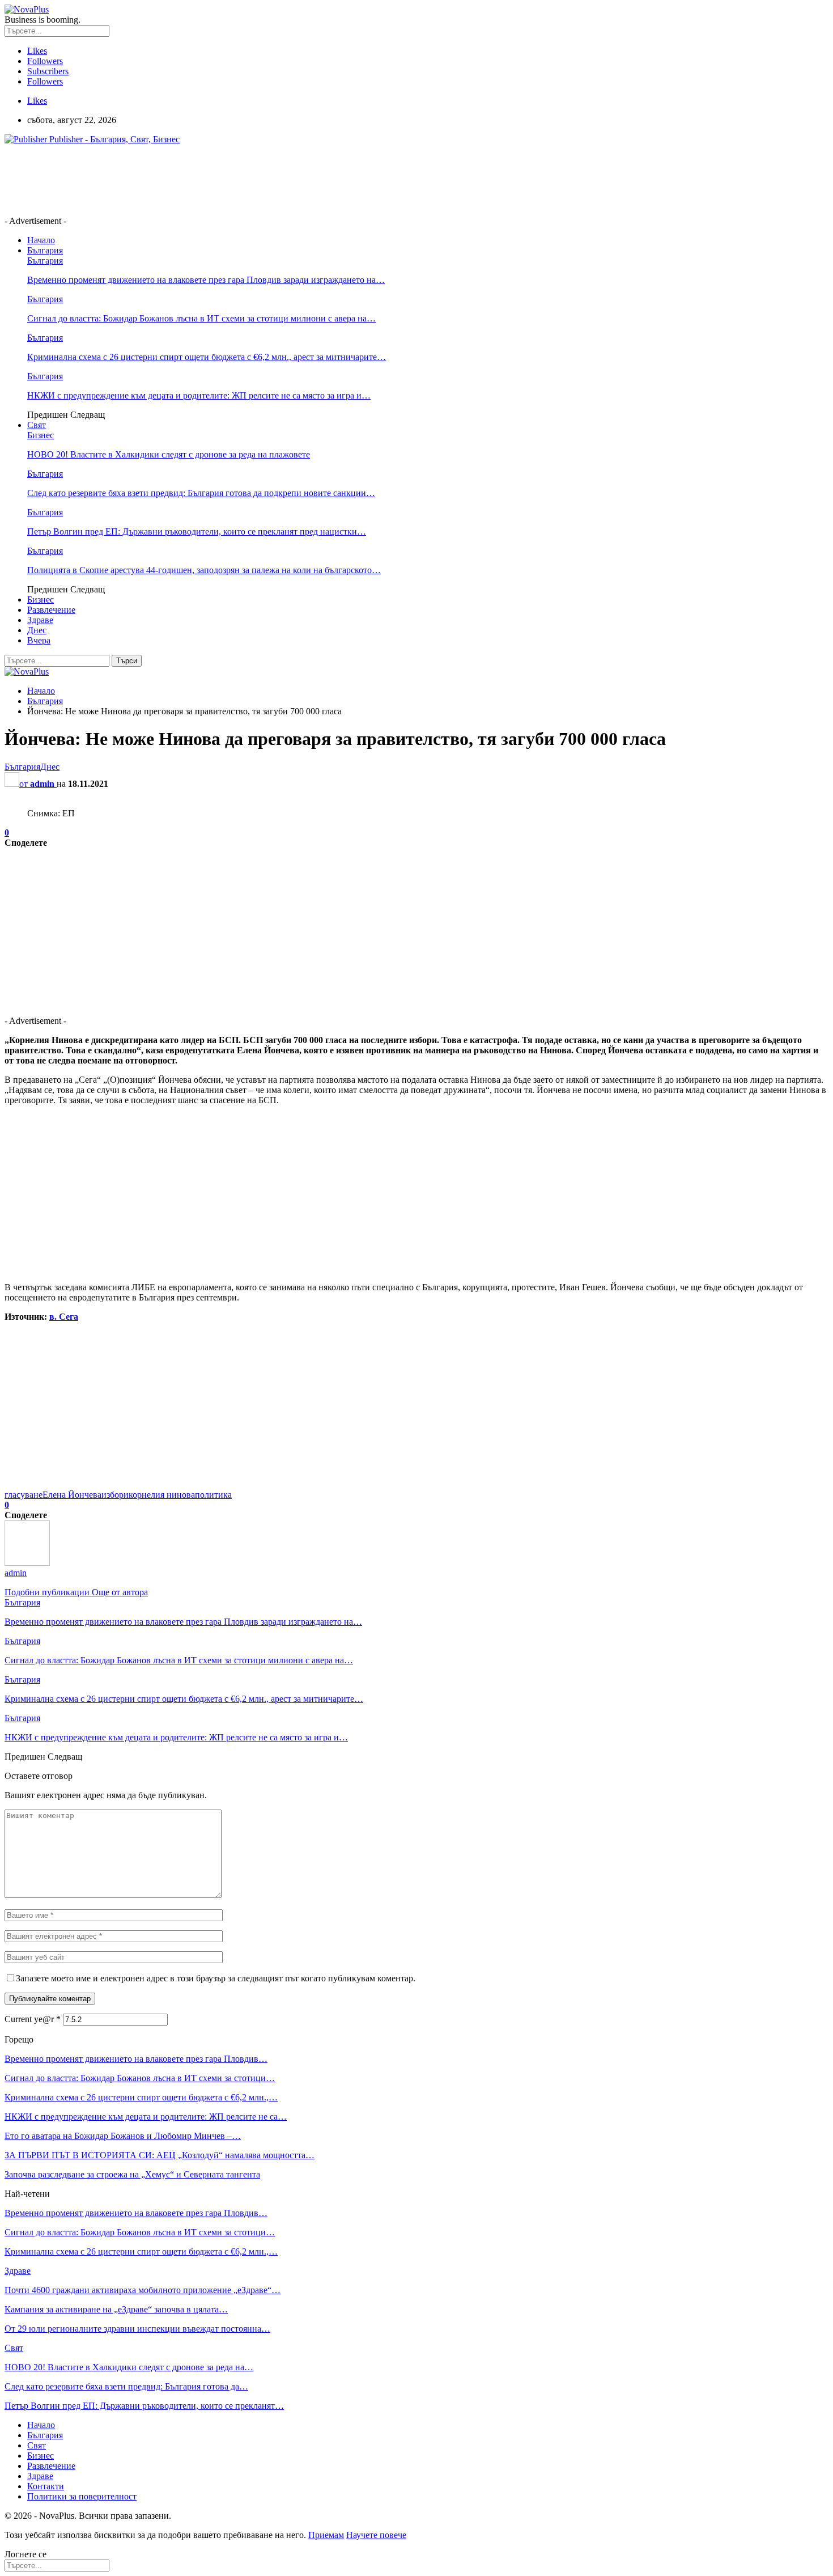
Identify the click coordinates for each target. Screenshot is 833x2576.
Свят (37, 425)
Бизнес (41, 435)
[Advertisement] (211, 179)
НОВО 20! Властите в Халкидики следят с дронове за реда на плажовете (169, 454)
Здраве (40, 620)
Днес (37, 630)
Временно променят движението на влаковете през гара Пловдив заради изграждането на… (206, 280)
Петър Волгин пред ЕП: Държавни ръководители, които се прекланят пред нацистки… (197, 531)
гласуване (24, 1495)
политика (213, 1495)
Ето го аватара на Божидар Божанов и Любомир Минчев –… (123, 2136)
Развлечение (51, 610)
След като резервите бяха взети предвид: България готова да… (126, 2386)
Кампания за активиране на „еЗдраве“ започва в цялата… (116, 2309)
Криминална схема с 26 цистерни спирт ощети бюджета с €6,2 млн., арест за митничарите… (207, 357)
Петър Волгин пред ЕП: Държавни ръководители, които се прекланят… (144, 2406)
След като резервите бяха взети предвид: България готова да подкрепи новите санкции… (201, 493)
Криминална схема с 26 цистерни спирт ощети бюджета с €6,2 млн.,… (141, 2097)
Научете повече (376, 2535)
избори (115, 1495)
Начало (41, 240)
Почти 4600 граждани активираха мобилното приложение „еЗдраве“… (143, 2290)
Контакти (46, 2486)
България (45, 250)
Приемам (326, 2535)
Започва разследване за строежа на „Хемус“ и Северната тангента (132, 2174)
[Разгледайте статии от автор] (27, 1563)
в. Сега (64, 1317)
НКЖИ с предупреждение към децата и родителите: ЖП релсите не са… (146, 2117)
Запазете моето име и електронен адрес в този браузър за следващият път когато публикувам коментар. (216, 1978)
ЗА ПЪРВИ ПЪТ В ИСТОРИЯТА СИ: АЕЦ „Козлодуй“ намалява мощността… (160, 2155)
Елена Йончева (72, 1495)
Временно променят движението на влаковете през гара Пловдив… (136, 2059)
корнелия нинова (162, 1495)
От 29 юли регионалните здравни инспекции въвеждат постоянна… (137, 2329)
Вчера (39, 640)
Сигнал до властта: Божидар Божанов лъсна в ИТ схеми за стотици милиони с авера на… (201, 318)
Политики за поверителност (82, 2496)
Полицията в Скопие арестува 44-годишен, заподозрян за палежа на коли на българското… (204, 570)
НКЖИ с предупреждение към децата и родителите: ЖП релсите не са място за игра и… (199, 395)
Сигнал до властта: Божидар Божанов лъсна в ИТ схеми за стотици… (140, 2078)
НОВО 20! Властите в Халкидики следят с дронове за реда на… (129, 2367)
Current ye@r (33, 2019)
